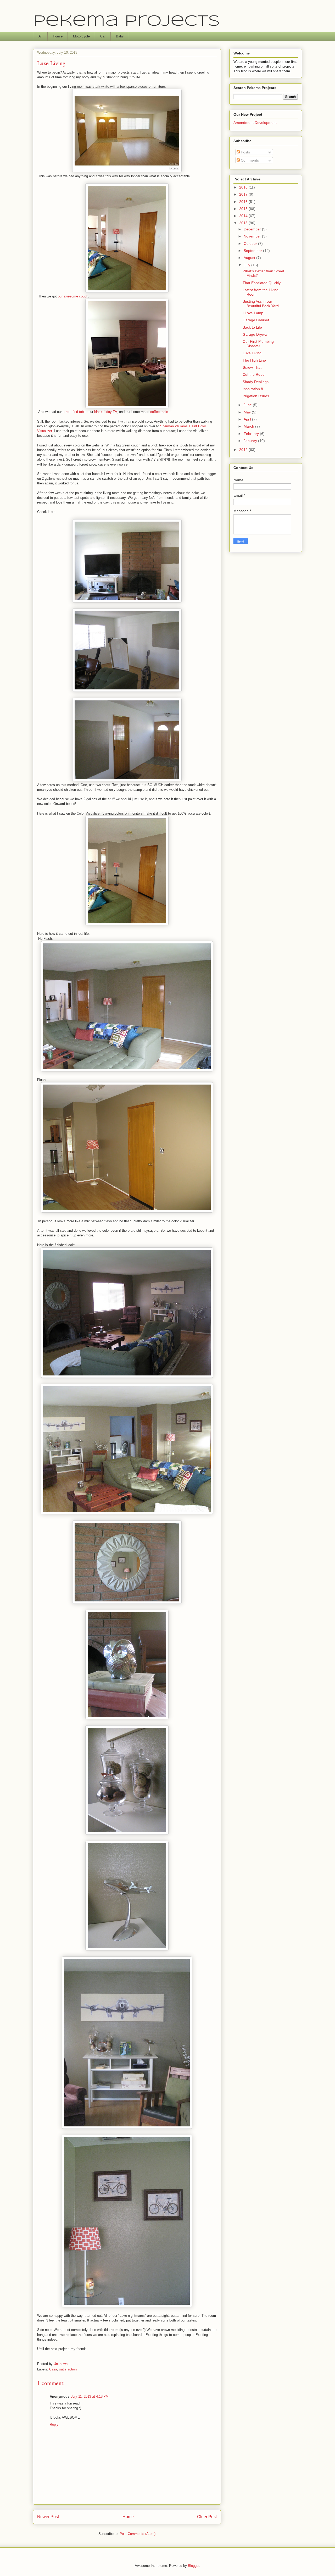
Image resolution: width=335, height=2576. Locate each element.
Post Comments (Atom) (138, 2534)
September (253, 251)
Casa (53, 2369)
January (251, 441)
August (250, 258)
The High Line (254, 360)
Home (128, 2517)
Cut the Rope (254, 374)
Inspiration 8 (253, 389)
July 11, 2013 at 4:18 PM (90, 2397)
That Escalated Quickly (262, 283)
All (40, 36)
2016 (244, 202)
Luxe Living (252, 353)
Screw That (252, 367)
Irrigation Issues (256, 396)
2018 (244, 187)
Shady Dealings (256, 382)
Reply (54, 2425)
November (253, 236)
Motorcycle (81, 36)
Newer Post (48, 2517)
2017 (244, 194)
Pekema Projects (126, 21)
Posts (245, 152)
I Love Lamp (253, 313)
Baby (120, 36)
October (251, 244)
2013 (244, 223)
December (253, 229)
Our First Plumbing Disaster (258, 344)
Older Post (207, 2517)
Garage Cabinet (256, 320)
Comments (249, 160)
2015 (244, 209)
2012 (244, 450)
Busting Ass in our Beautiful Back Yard (261, 304)
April (248, 419)
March (249, 426)
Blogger (194, 2566)
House (58, 36)
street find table (75, 412)
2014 (244, 216)
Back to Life (252, 327)
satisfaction (68, 2369)
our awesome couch (73, 296)
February (252, 434)
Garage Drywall (255, 334)
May (248, 412)
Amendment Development (255, 123)
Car (103, 36)
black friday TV (106, 412)
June (248, 405)
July (247, 265)
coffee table (159, 412)
